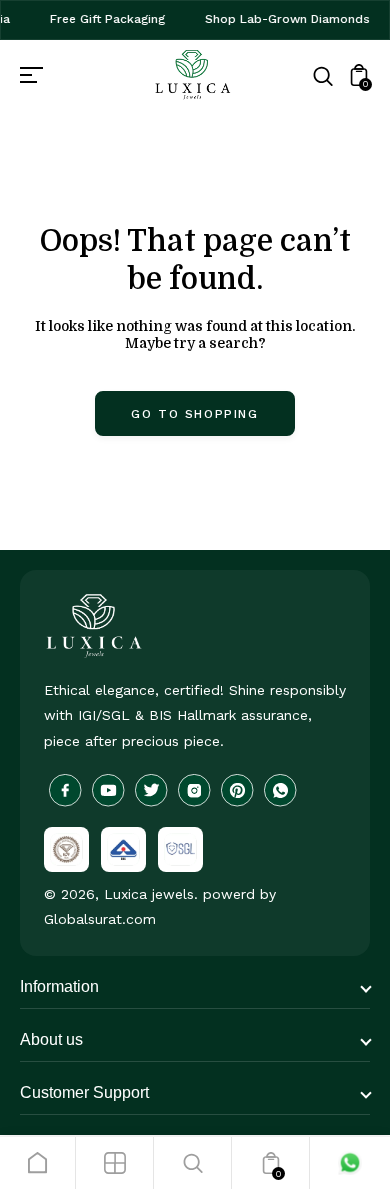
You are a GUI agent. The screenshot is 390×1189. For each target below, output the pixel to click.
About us (51, 1039)
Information (59, 986)
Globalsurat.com (100, 919)
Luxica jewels (149, 894)
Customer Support (84, 1092)
